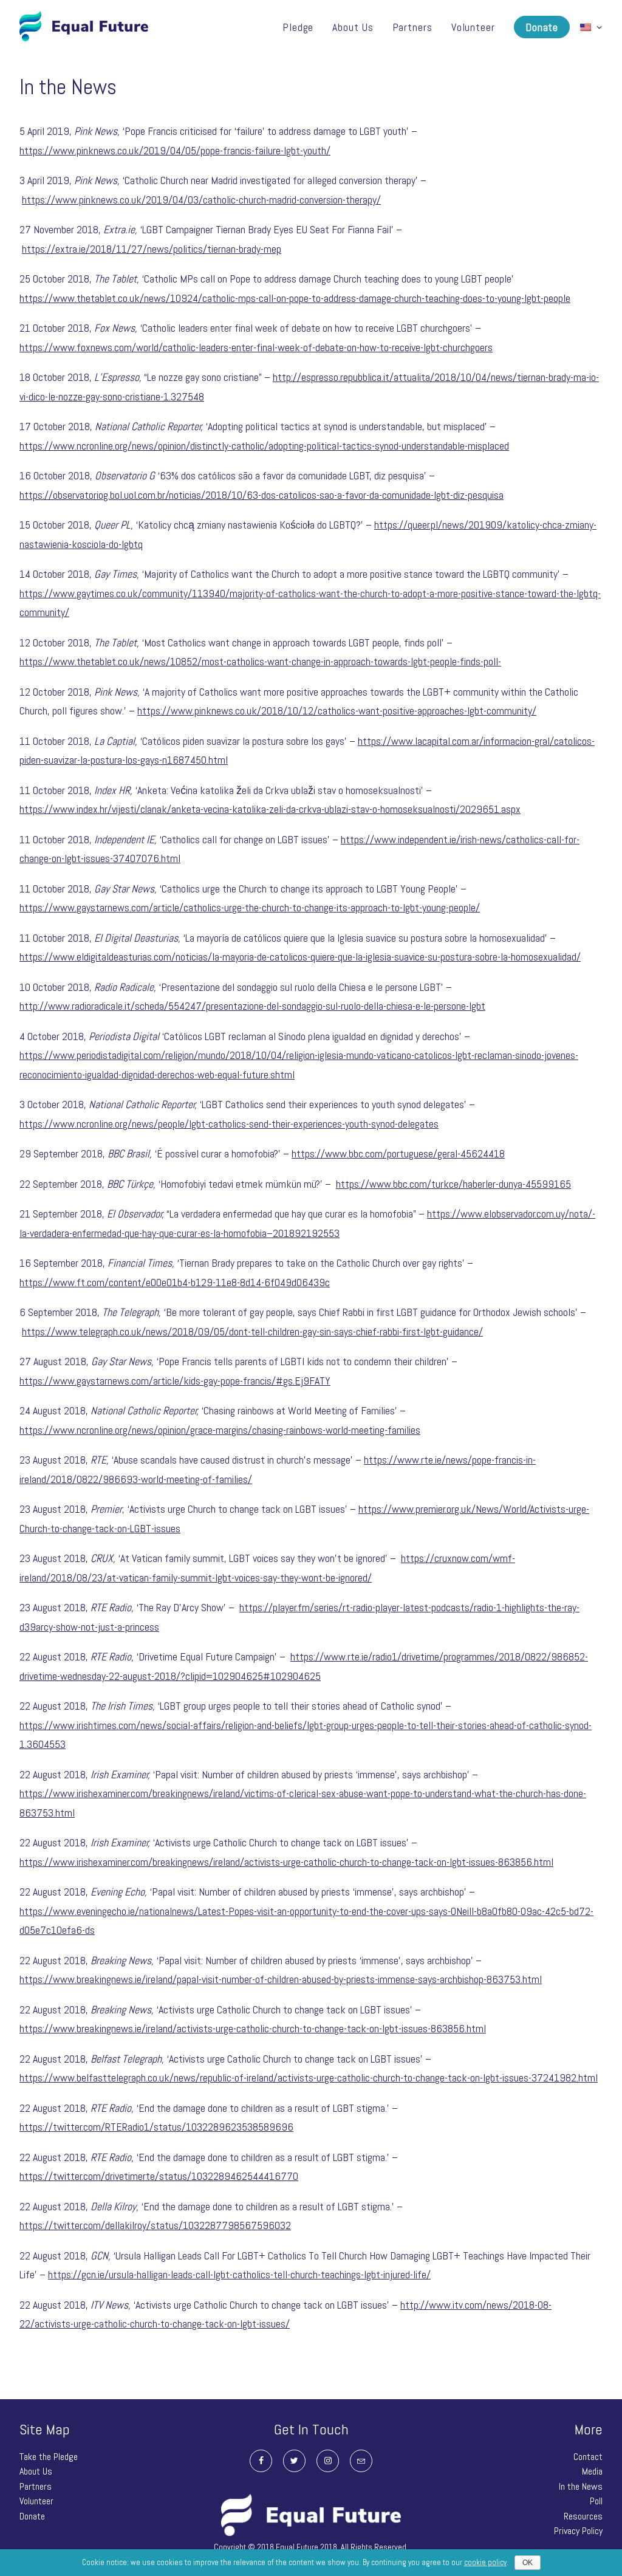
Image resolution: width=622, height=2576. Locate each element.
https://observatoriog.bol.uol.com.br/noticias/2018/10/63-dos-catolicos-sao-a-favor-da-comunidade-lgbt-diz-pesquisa (261, 495)
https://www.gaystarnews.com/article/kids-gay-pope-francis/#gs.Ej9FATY (175, 1381)
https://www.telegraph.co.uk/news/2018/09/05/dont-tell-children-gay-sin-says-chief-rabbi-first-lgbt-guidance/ (252, 1331)
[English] (587, 26)
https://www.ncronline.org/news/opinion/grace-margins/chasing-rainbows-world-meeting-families (220, 1430)
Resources (583, 2516)
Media (592, 2471)
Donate (542, 27)
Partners (412, 27)
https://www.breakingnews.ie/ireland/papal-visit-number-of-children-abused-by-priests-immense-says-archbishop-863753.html (281, 1979)
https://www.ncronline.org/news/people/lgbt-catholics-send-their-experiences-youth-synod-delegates (229, 1124)
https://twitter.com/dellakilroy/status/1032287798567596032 (155, 2225)
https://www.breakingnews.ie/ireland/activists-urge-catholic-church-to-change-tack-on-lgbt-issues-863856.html (253, 2028)
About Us (353, 27)
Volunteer (473, 27)
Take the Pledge (49, 2457)
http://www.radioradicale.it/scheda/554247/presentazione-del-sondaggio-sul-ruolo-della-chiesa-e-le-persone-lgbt (252, 1006)
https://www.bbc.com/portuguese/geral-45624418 (398, 1153)
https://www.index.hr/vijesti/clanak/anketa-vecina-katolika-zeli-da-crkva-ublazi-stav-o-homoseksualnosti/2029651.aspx (270, 809)
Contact (588, 2457)
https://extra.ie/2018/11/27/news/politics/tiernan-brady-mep (152, 249)
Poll (596, 2501)
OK (528, 2563)
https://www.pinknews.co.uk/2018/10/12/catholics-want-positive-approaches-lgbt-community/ (337, 711)
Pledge (298, 27)
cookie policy (485, 2562)
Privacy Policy (578, 2531)
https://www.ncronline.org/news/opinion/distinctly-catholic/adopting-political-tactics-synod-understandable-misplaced (264, 446)
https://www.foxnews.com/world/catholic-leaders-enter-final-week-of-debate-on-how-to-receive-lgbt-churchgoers (256, 347)
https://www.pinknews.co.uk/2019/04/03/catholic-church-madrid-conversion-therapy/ (201, 200)
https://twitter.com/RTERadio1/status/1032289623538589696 (156, 2127)
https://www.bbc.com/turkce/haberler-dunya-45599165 (453, 1184)
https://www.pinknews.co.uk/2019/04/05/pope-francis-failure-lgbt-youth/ (175, 150)
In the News (581, 2486)
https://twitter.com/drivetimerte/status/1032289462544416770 (159, 2176)
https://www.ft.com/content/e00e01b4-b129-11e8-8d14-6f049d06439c (175, 1282)
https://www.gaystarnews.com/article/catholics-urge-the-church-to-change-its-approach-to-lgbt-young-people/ (250, 907)
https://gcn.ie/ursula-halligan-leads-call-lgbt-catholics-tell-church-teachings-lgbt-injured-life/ (239, 2274)
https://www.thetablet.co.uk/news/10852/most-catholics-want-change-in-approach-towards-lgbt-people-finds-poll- (260, 661)
